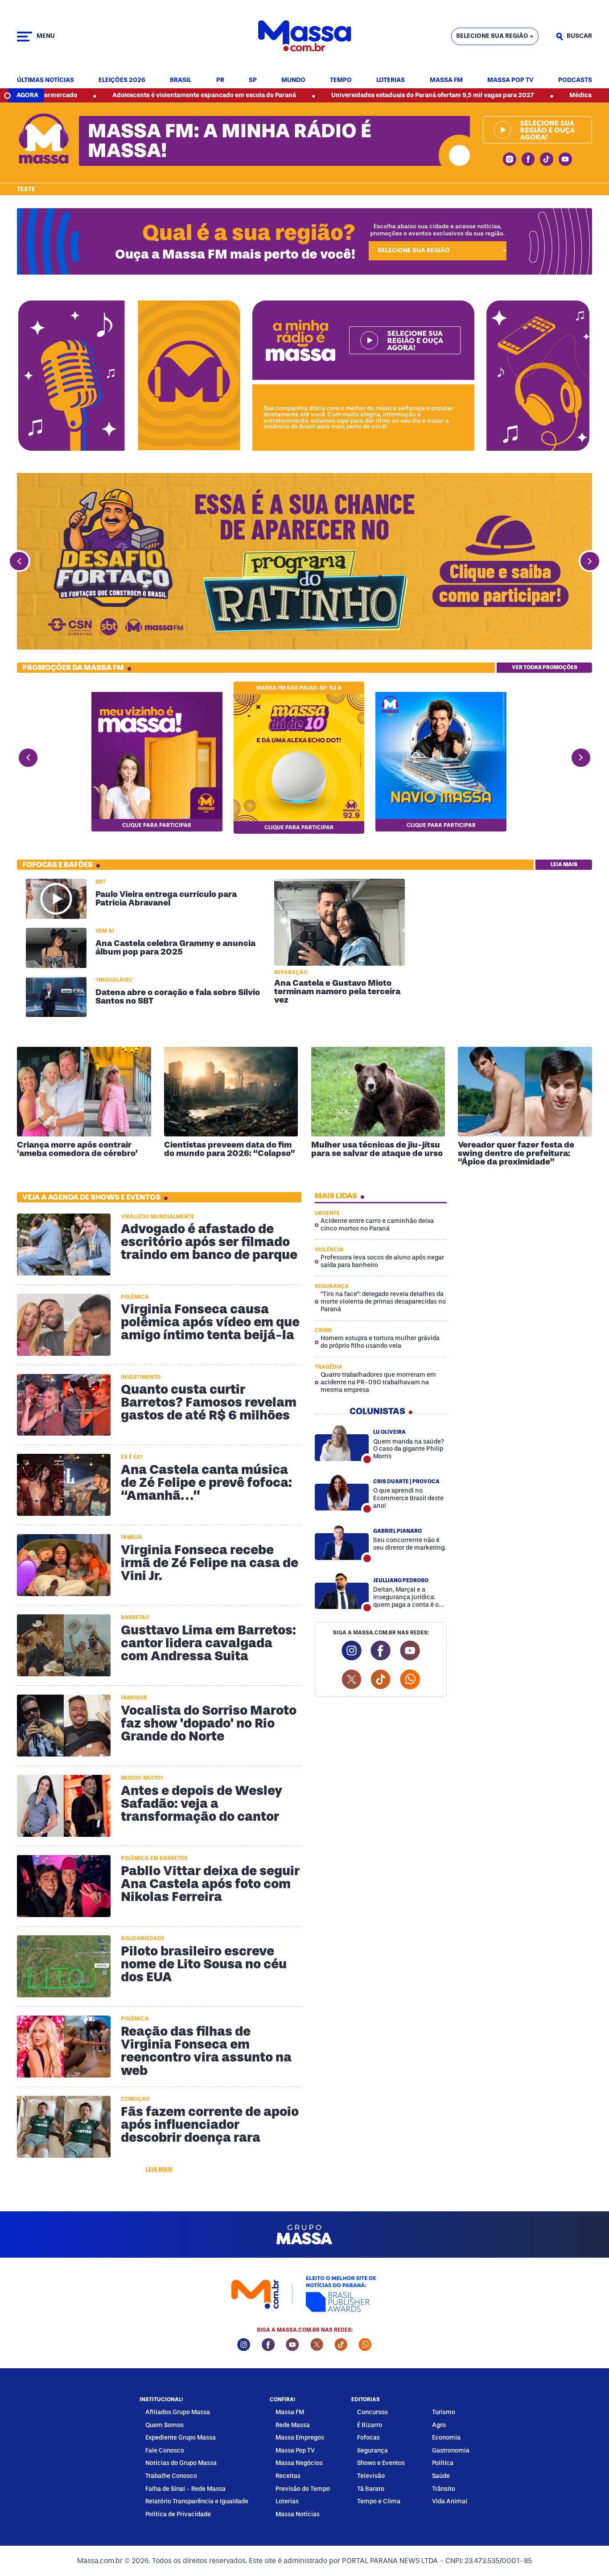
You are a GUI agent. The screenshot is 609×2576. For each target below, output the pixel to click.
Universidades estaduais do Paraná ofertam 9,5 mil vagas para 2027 (329, 95)
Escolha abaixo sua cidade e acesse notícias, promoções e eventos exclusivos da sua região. (437, 230)
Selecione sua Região (492, 36)
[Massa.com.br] (304, 36)
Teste (26, 189)
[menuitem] (45, 80)
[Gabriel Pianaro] (342, 1542)
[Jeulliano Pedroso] (342, 1591)
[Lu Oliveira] (342, 1443)
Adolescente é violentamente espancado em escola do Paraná (101, 95)
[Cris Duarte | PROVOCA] (342, 1492)
